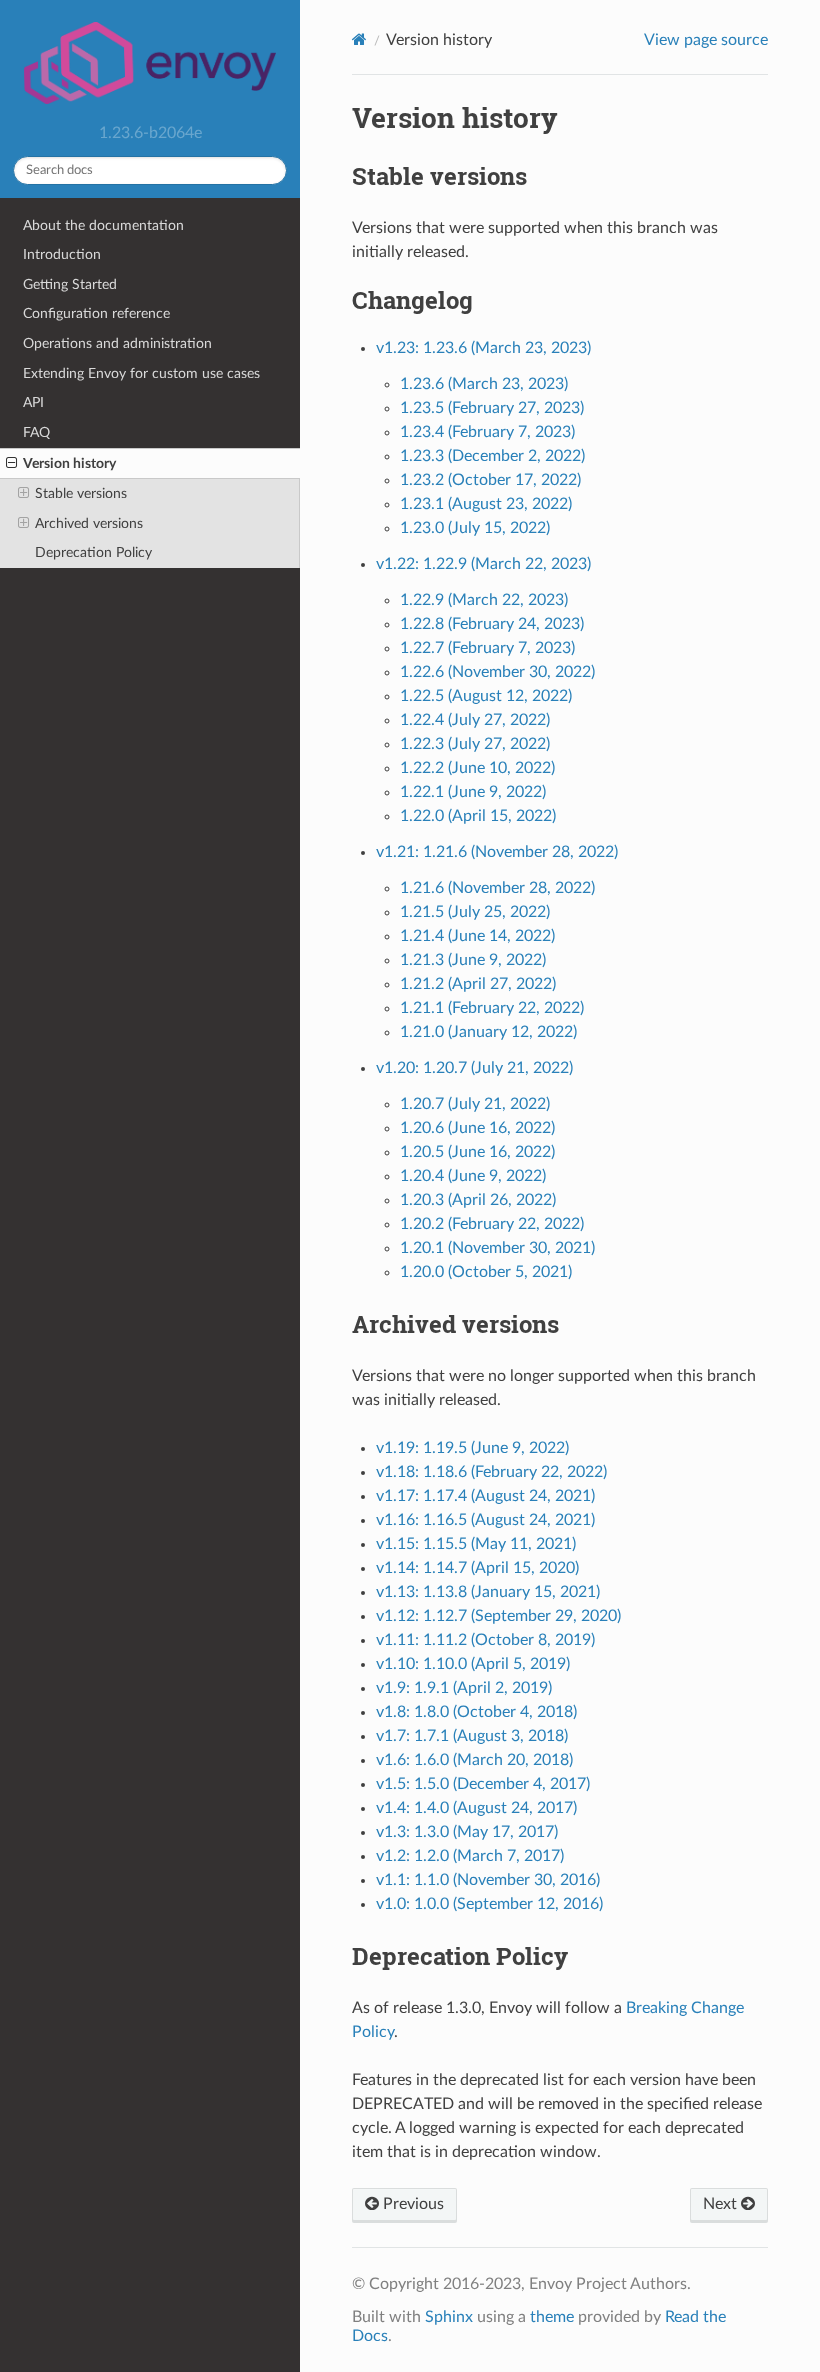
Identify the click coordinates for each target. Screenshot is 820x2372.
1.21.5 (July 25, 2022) (475, 912)
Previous (411, 2204)
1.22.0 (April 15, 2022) (478, 816)
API (33, 402)
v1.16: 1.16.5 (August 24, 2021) (485, 1520)
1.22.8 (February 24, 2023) (492, 624)
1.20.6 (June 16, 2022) (477, 1128)
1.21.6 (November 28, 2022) (497, 888)
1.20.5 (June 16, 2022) (477, 1152)
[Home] (359, 39)
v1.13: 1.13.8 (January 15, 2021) (488, 1592)
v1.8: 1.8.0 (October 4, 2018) (476, 1712)
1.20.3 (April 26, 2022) (478, 1200)
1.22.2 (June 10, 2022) (477, 768)
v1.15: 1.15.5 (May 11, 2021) (476, 1544)
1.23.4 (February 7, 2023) (487, 432)
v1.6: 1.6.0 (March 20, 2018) (474, 1760)
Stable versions (81, 493)
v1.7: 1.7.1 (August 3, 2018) (472, 1736)
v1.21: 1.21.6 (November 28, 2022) (497, 852)
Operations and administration (117, 343)
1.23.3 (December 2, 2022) (492, 456)
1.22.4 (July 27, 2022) (475, 720)
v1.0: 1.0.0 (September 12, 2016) (489, 1904)
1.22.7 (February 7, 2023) (487, 648)
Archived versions (89, 523)
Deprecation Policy (93, 552)
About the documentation (103, 225)
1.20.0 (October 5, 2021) (486, 1272)
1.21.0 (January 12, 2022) (488, 1032)
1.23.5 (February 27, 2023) (492, 408)
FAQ (36, 432)
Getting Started (70, 284)
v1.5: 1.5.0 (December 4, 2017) (483, 1784)
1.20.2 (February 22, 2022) (492, 1224)
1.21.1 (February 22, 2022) (492, 1008)
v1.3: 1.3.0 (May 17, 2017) (467, 1832)
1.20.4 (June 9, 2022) (473, 1176)
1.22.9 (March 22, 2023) (484, 600)
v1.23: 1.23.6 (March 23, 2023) (483, 348)
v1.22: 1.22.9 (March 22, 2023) (483, 564)
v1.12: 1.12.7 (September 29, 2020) (498, 1616)
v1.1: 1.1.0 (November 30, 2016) (488, 1880)
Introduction (62, 254)
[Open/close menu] (11, 464)
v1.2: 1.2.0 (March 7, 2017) (470, 1856)
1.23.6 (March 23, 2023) (484, 384)
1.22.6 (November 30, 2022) (497, 672)
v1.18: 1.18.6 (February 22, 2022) (491, 1472)
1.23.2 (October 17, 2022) (490, 480)
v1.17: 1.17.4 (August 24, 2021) (485, 1496)
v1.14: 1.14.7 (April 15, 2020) (477, 1568)
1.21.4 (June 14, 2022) (477, 936)
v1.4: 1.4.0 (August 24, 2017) (476, 1808)
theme (552, 2317)
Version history (69, 463)
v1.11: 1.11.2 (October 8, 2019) (485, 1640)
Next (722, 2204)
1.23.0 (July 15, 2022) (475, 528)
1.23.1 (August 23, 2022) (486, 504)
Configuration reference (96, 313)
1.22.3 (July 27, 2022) (475, 744)
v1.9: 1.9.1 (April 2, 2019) (464, 1688)
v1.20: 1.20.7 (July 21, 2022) (474, 1068)
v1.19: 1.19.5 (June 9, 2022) (472, 1448)
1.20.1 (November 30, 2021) (497, 1248)
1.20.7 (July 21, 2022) (475, 1104)
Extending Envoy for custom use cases (141, 373)
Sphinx (449, 2317)
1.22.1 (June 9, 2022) (473, 792)
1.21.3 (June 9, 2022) (473, 960)
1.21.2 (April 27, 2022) (478, 984)
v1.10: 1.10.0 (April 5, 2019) (473, 1664)
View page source (706, 40)
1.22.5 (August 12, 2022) (486, 696)
